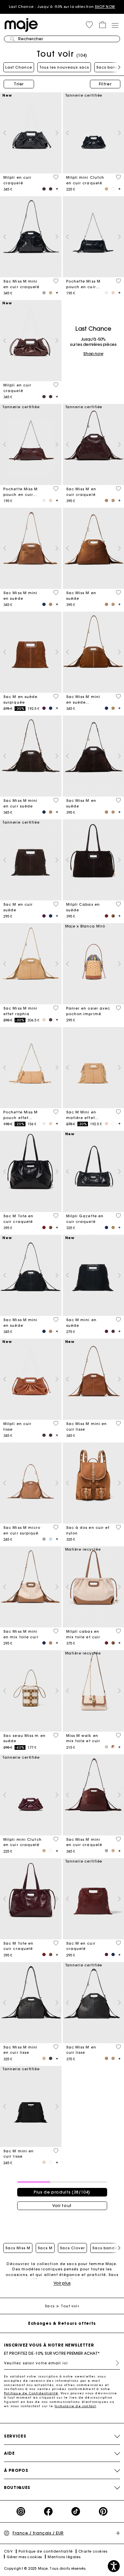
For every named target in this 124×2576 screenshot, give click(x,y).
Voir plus (62, 2283)
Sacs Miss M (18, 2248)
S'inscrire (115, 2363)
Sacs (50, 2306)
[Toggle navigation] (115, 25)
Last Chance (19, 67)
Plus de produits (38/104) (62, 2192)
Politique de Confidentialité (31, 2393)
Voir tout (62, 2206)
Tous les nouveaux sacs (64, 67)
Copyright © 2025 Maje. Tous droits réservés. (45, 2569)
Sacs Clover (72, 2248)
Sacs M (45, 2248)
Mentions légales (64, 2557)
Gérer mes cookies (24, 2557)
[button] (89, 25)
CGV (8, 2551)
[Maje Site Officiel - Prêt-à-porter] (21, 25)
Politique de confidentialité (46, 2551)
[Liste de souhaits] (56, 177)
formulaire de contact (75, 2406)
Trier (19, 84)
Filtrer (105, 84)
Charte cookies (93, 2551)
